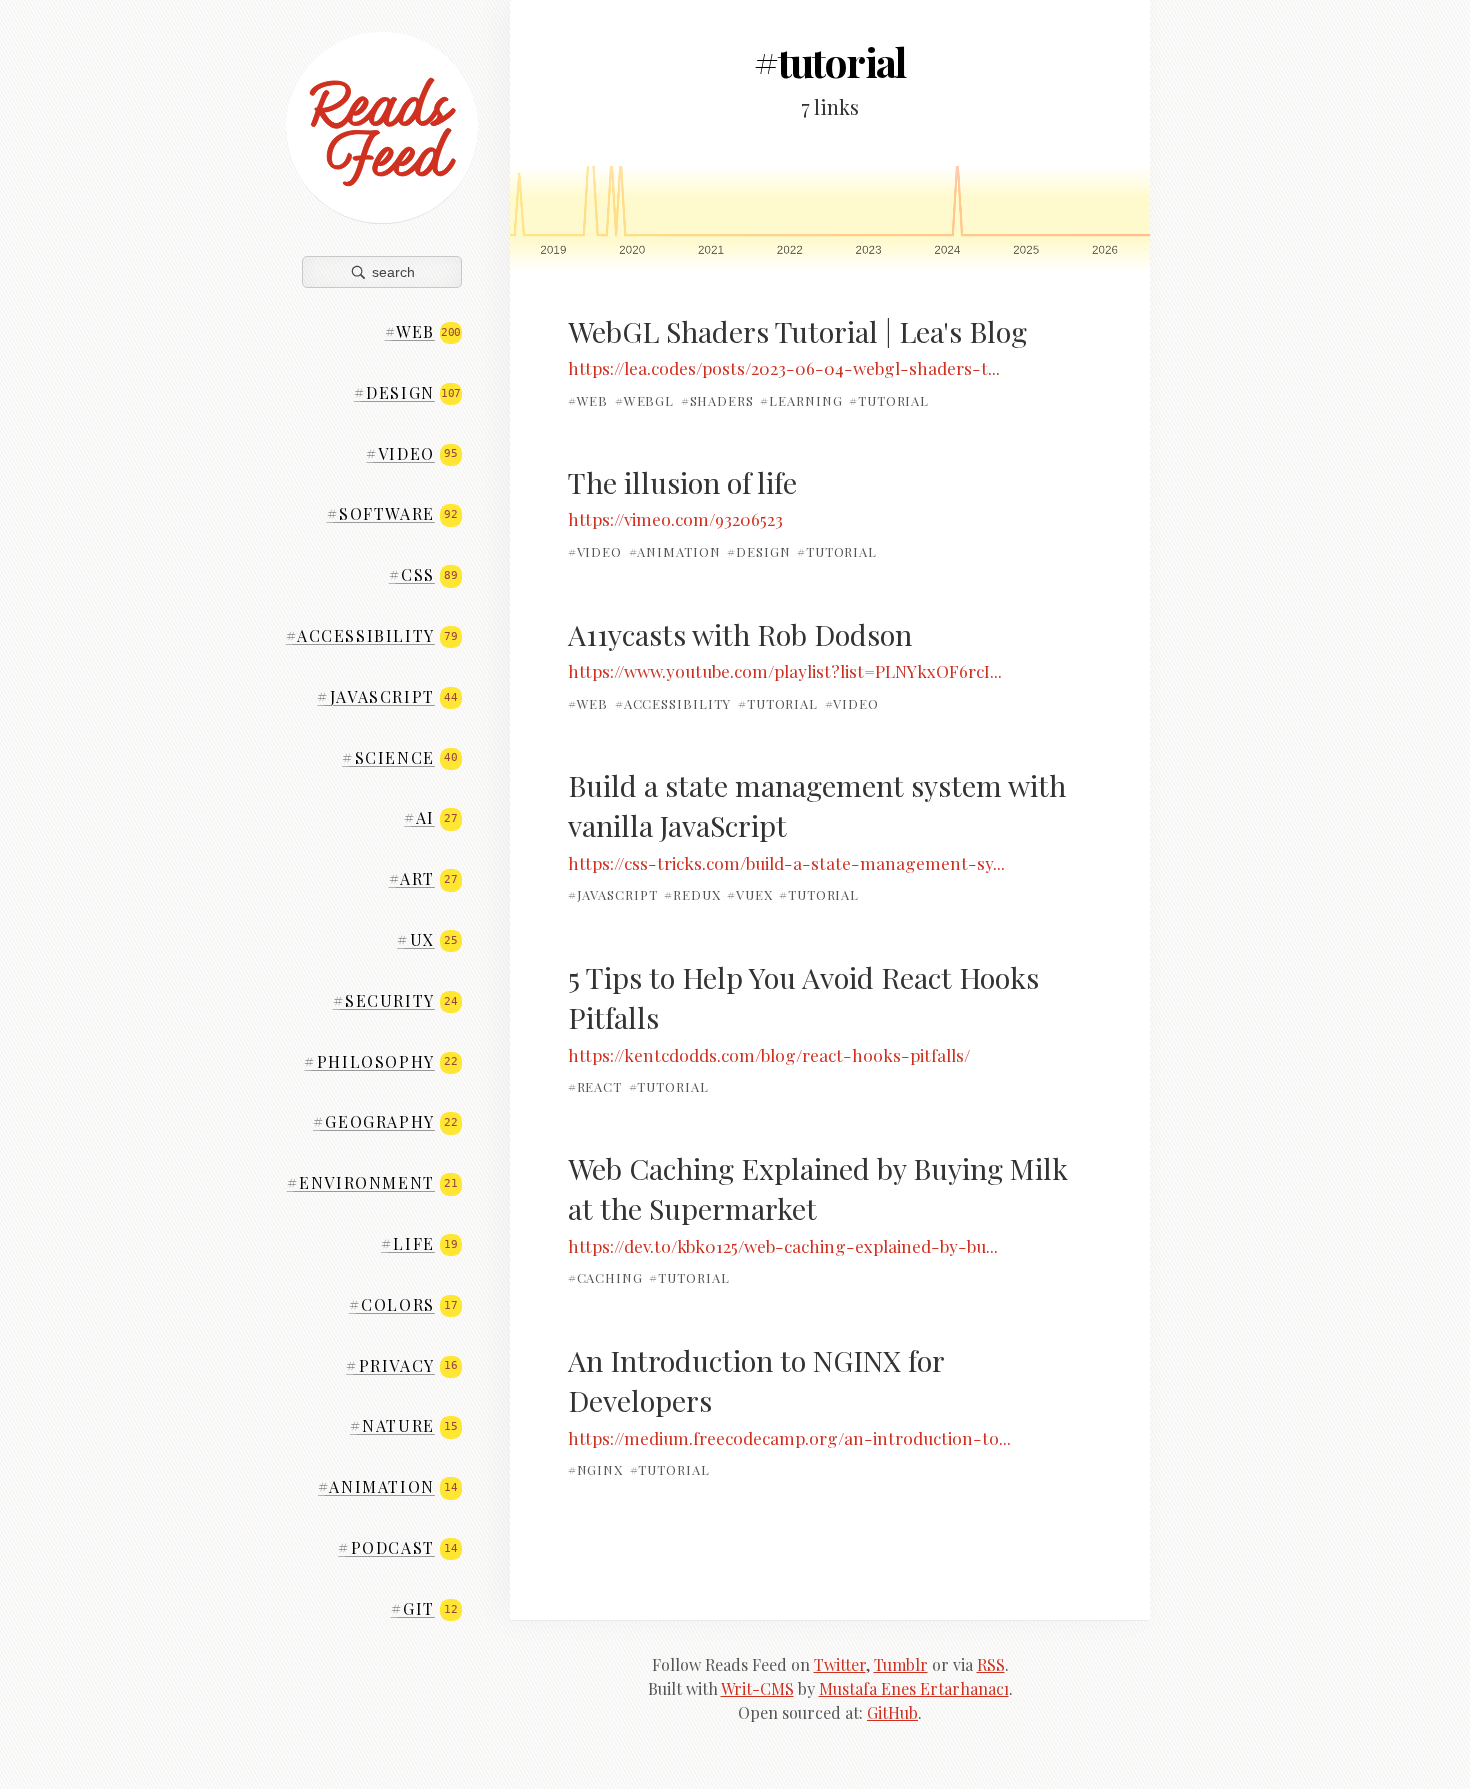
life (419, 1243)
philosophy (380, 1061)
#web (588, 400)
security (395, 1000)
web (423, 331)
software (392, 513)
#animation (675, 551)
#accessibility (673, 702)
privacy (401, 1365)
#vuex (750, 894)
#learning (801, 400)
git (424, 1608)
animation (387, 1486)
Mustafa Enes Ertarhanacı (914, 1688)
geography (385, 1121)
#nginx (595, 1469)
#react (595, 1086)
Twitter (840, 1664)
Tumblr (901, 1664)
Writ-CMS (757, 1688)
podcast (397, 1547)
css (423, 574)
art (423, 878)
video (411, 453)
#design (758, 551)
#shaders (717, 400)
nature (404, 1425)
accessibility (372, 635)
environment (372, 1182)
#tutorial (889, 400)
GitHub (892, 1712)
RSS (991, 1664)
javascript (387, 696)
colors (403, 1304)
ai (430, 817)
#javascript (613, 894)
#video (595, 551)
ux (427, 939)
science (399, 757)
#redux (692, 894)
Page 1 (830, 219)
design (407, 392)
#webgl (644, 400)
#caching (605, 1277)
